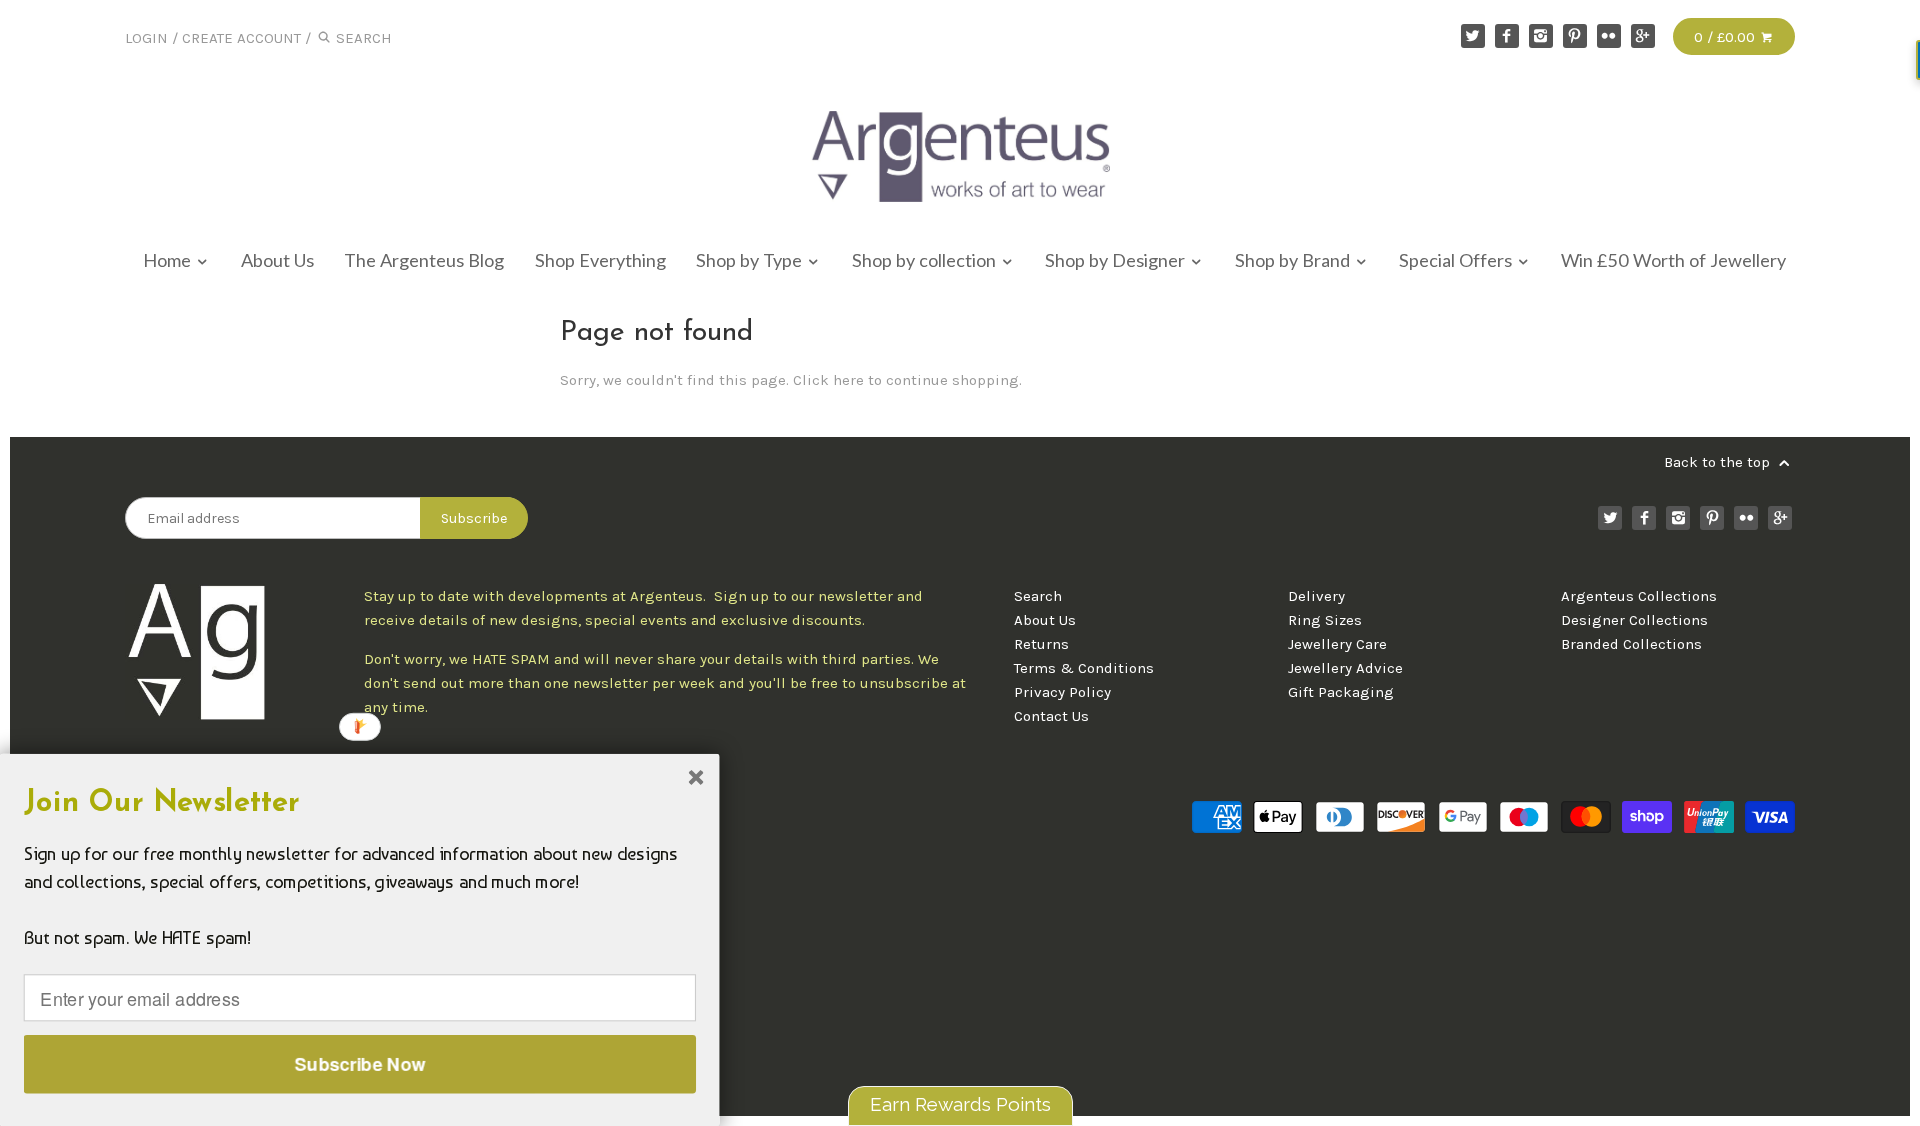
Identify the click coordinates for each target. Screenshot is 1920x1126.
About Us (277, 260)
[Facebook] (1507, 36)
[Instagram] (1541, 36)
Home (169, 260)
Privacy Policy (1062, 692)
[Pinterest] (1575, 36)
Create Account (241, 38)
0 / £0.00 (1726, 37)
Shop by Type (751, 260)
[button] (360, 804)
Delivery (1316, 596)
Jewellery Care (1337, 644)
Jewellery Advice (1345, 668)
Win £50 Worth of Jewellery (1673, 260)
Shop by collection (926, 260)
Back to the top (1719, 462)
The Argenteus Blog (424, 260)
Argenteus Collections (1639, 596)
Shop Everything (600, 260)
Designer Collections (1634, 620)
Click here (828, 380)
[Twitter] (1473, 36)
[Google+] (1643, 36)
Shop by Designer (1117, 260)
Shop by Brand (1294, 260)
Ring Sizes (1325, 620)
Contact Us (1051, 716)
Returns (1041, 644)
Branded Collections (1631, 644)
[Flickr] (1609, 36)
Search (1038, 596)
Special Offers (1457, 260)
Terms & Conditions (1084, 668)
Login (146, 38)
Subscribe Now (360, 1064)
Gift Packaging (1341, 692)
